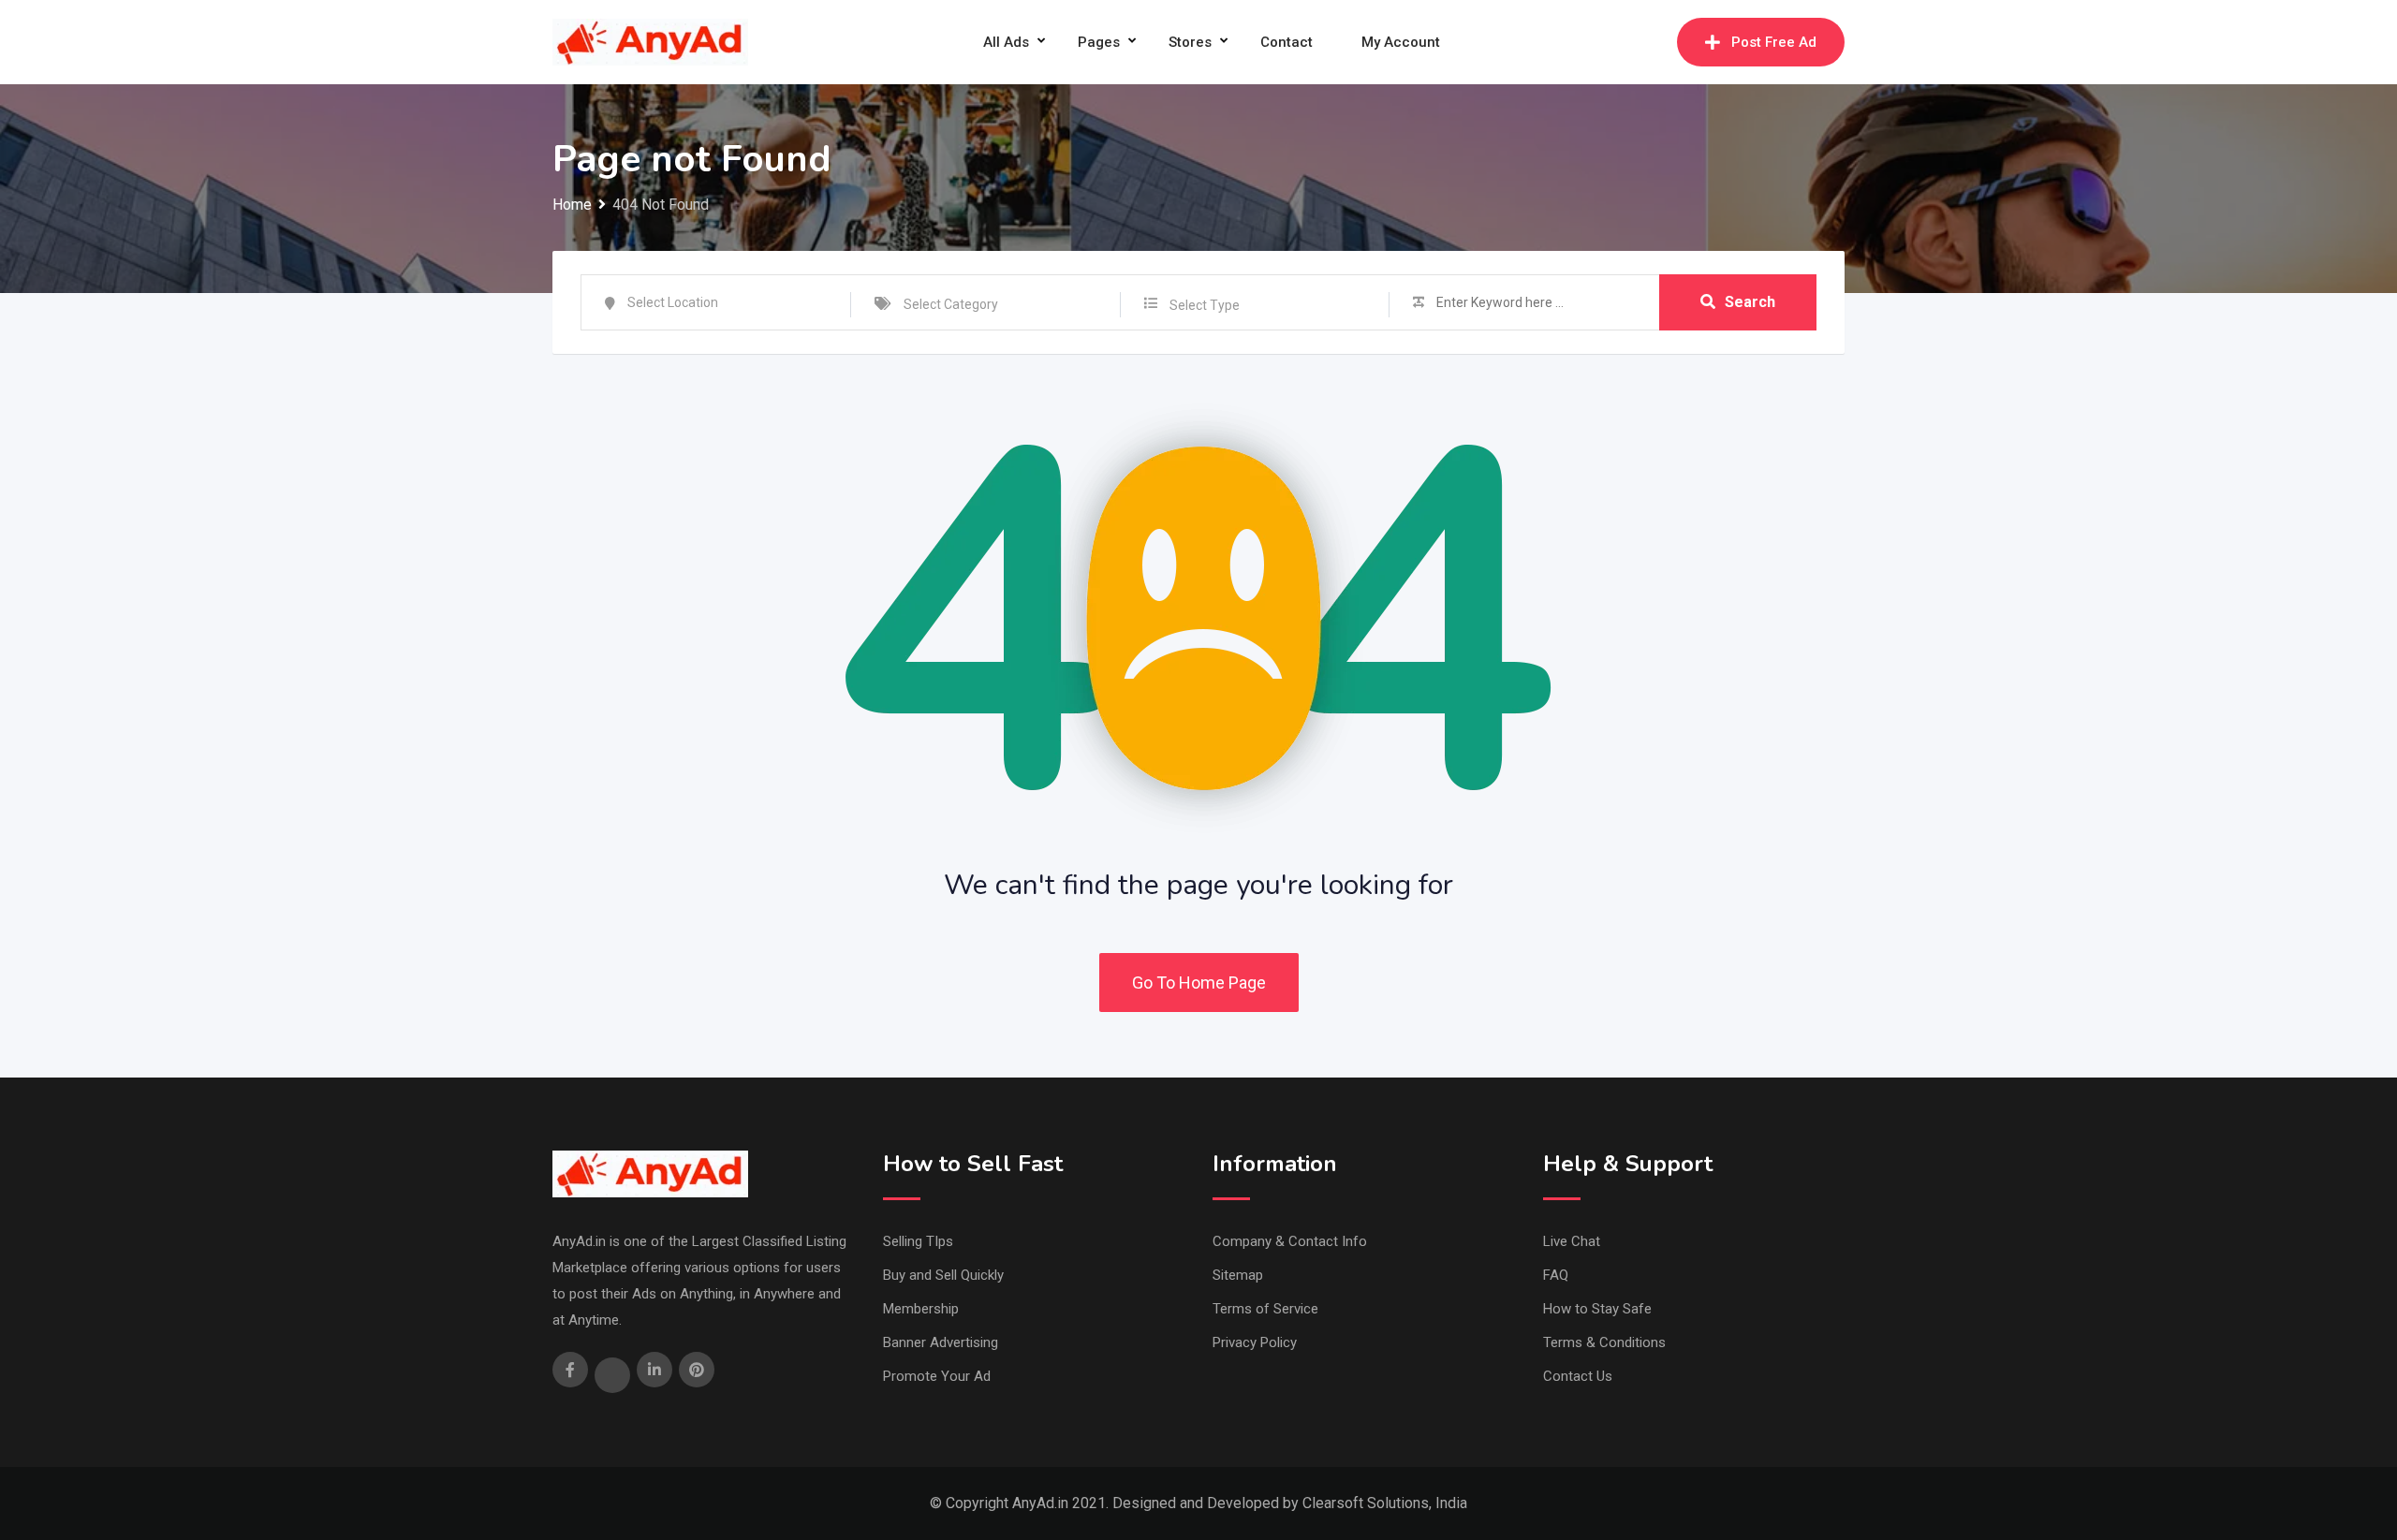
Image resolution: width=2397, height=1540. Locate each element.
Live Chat (1572, 1241)
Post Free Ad (1774, 42)
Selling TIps (918, 1241)
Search (1750, 302)
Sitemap (1238, 1275)
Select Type (1205, 305)
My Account (1401, 42)
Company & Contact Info (1290, 1241)
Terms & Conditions (1604, 1342)
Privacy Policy (1255, 1342)
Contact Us (1578, 1376)
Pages (1099, 42)
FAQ (1556, 1275)
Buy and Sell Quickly (943, 1275)
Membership (921, 1309)
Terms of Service (1265, 1309)
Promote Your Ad (937, 1376)
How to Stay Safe (1597, 1309)
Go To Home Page (1199, 983)
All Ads (1006, 42)
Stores (1190, 42)
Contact (1287, 42)
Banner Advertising (941, 1342)
